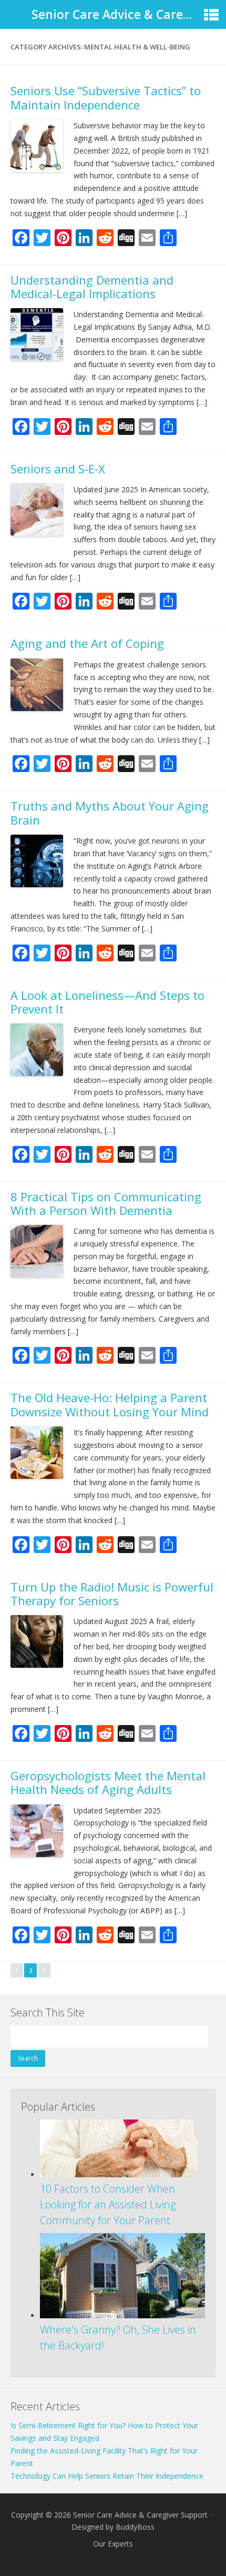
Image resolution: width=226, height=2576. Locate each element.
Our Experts (113, 2544)
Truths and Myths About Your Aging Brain (110, 813)
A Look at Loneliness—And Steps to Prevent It (107, 1002)
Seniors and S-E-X (58, 469)
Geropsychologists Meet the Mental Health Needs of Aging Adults (108, 1782)
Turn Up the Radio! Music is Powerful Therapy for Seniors (112, 1594)
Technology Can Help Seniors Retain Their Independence (107, 2476)
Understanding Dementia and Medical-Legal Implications (92, 287)
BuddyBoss (135, 2527)
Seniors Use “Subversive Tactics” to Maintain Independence (106, 97)
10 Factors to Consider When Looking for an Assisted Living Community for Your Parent (108, 2204)
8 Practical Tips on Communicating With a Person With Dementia (106, 1203)
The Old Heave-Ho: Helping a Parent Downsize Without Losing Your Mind (110, 1404)
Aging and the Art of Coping (87, 643)
